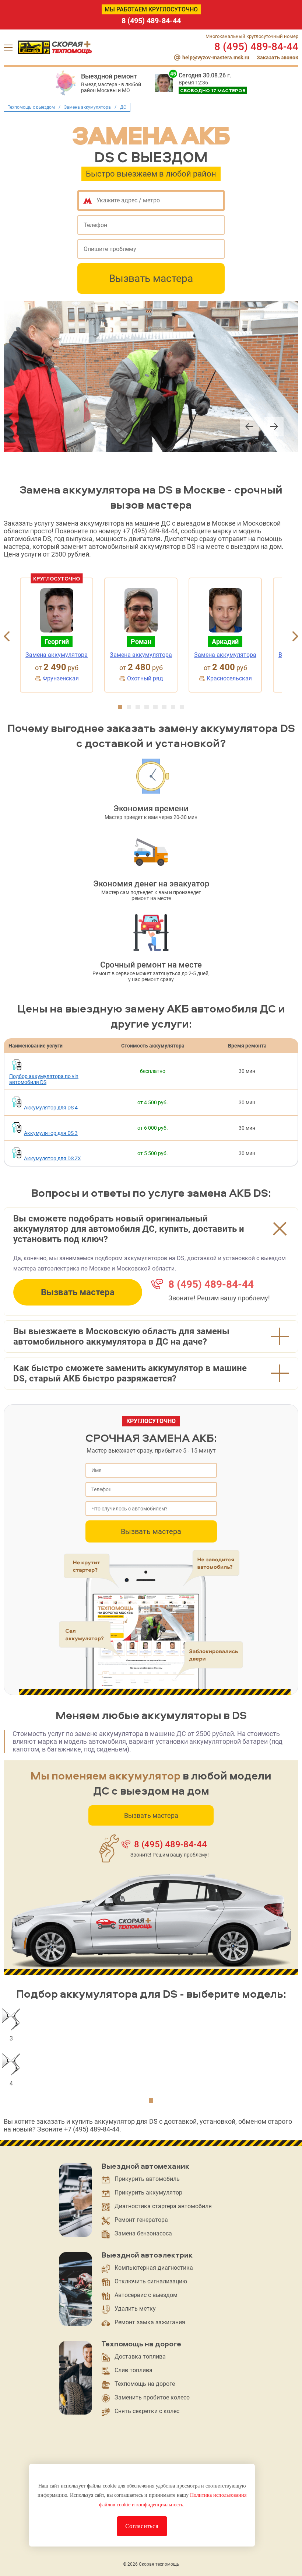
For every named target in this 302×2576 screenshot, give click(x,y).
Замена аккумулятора (87, 107)
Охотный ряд (145, 678)
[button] (120, 707)
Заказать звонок (278, 57)
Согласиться (142, 2526)
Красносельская (229, 678)
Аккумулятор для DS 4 (51, 1108)
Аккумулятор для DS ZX (52, 1158)
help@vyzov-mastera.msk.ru (216, 57)
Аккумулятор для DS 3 (51, 1133)
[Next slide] (274, 427)
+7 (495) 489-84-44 (150, 531)
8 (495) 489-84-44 (151, 21)
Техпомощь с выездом (31, 107)
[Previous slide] (249, 427)
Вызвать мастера (151, 278)
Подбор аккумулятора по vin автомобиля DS (44, 1079)
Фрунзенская (61, 678)
